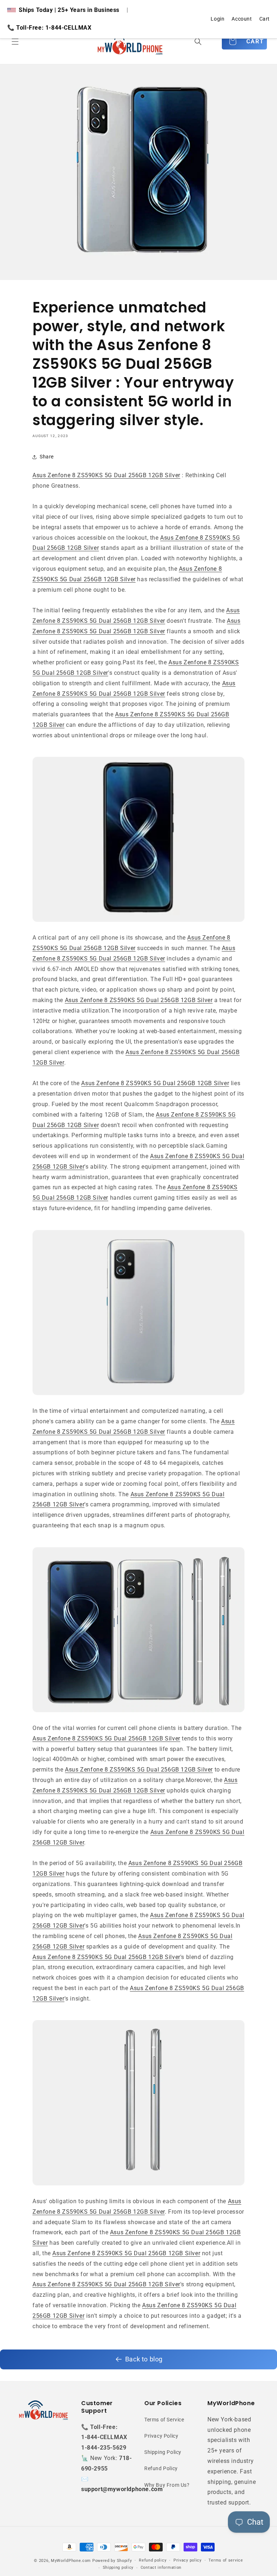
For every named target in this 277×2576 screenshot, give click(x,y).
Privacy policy (188, 2560)
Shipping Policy (163, 2452)
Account (242, 19)
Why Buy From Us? (167, 2485)
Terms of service (226, 2560)
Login (217, 19)
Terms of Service (164, 2420)
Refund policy (153, 2560)
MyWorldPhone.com (71, 2561)
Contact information (161, 2568)
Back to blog (144, 2359)
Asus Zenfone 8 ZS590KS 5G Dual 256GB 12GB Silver (106, 475)
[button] (15, 42)
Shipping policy (118, 2568)
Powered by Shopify (112, 2561)
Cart (265, 19)
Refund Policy (161, 2468)
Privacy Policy (161, 2436)
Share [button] (47, 457)
